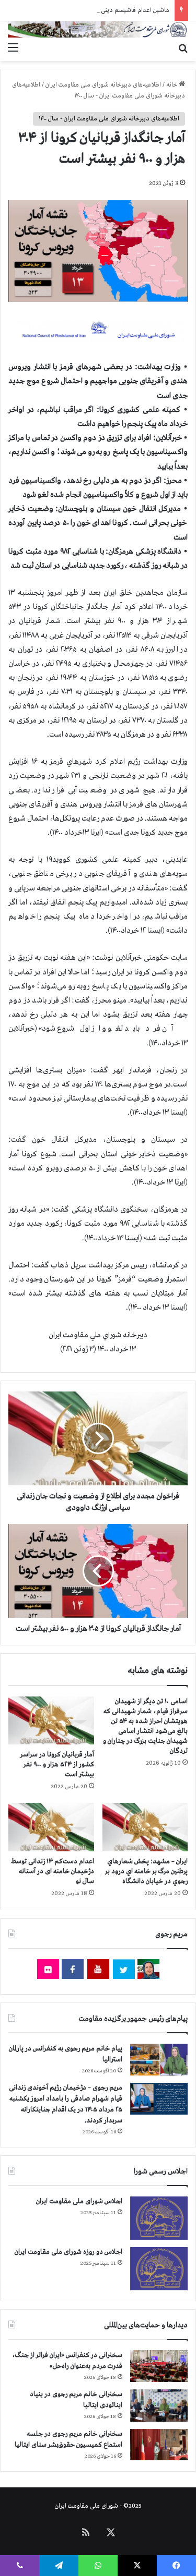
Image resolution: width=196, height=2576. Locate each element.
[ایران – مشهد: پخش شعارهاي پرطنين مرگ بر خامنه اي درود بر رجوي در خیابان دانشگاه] (145, 1827)
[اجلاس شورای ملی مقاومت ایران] (159, 2218)
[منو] (13, 48)
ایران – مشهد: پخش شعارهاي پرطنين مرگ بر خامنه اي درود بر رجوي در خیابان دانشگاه (146, 1871)
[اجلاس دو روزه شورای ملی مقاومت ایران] (159, 2269)
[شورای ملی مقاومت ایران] (98, 29)
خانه (172, 85)
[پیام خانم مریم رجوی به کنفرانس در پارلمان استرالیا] (159, 2060)
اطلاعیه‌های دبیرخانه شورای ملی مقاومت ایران (103, 85)
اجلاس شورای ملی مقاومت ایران (79, 2201)
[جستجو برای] (183, 48)
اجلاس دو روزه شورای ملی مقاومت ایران (68, 2252)
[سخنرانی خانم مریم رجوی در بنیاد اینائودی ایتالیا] (159, 2406)
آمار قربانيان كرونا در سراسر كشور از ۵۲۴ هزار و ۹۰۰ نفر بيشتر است (57, 1765)
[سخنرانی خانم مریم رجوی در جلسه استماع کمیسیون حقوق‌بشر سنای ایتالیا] (159, 2445)
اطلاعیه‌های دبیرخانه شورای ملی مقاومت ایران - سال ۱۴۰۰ (109, 119)
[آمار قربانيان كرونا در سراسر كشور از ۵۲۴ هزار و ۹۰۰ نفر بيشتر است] (51, 1720)
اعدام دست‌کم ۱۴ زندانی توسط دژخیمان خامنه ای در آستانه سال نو (53, 1871)
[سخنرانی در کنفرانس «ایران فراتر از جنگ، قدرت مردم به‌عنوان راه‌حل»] (159, 2366)
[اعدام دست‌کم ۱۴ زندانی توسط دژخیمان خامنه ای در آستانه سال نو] (51, 1827)
